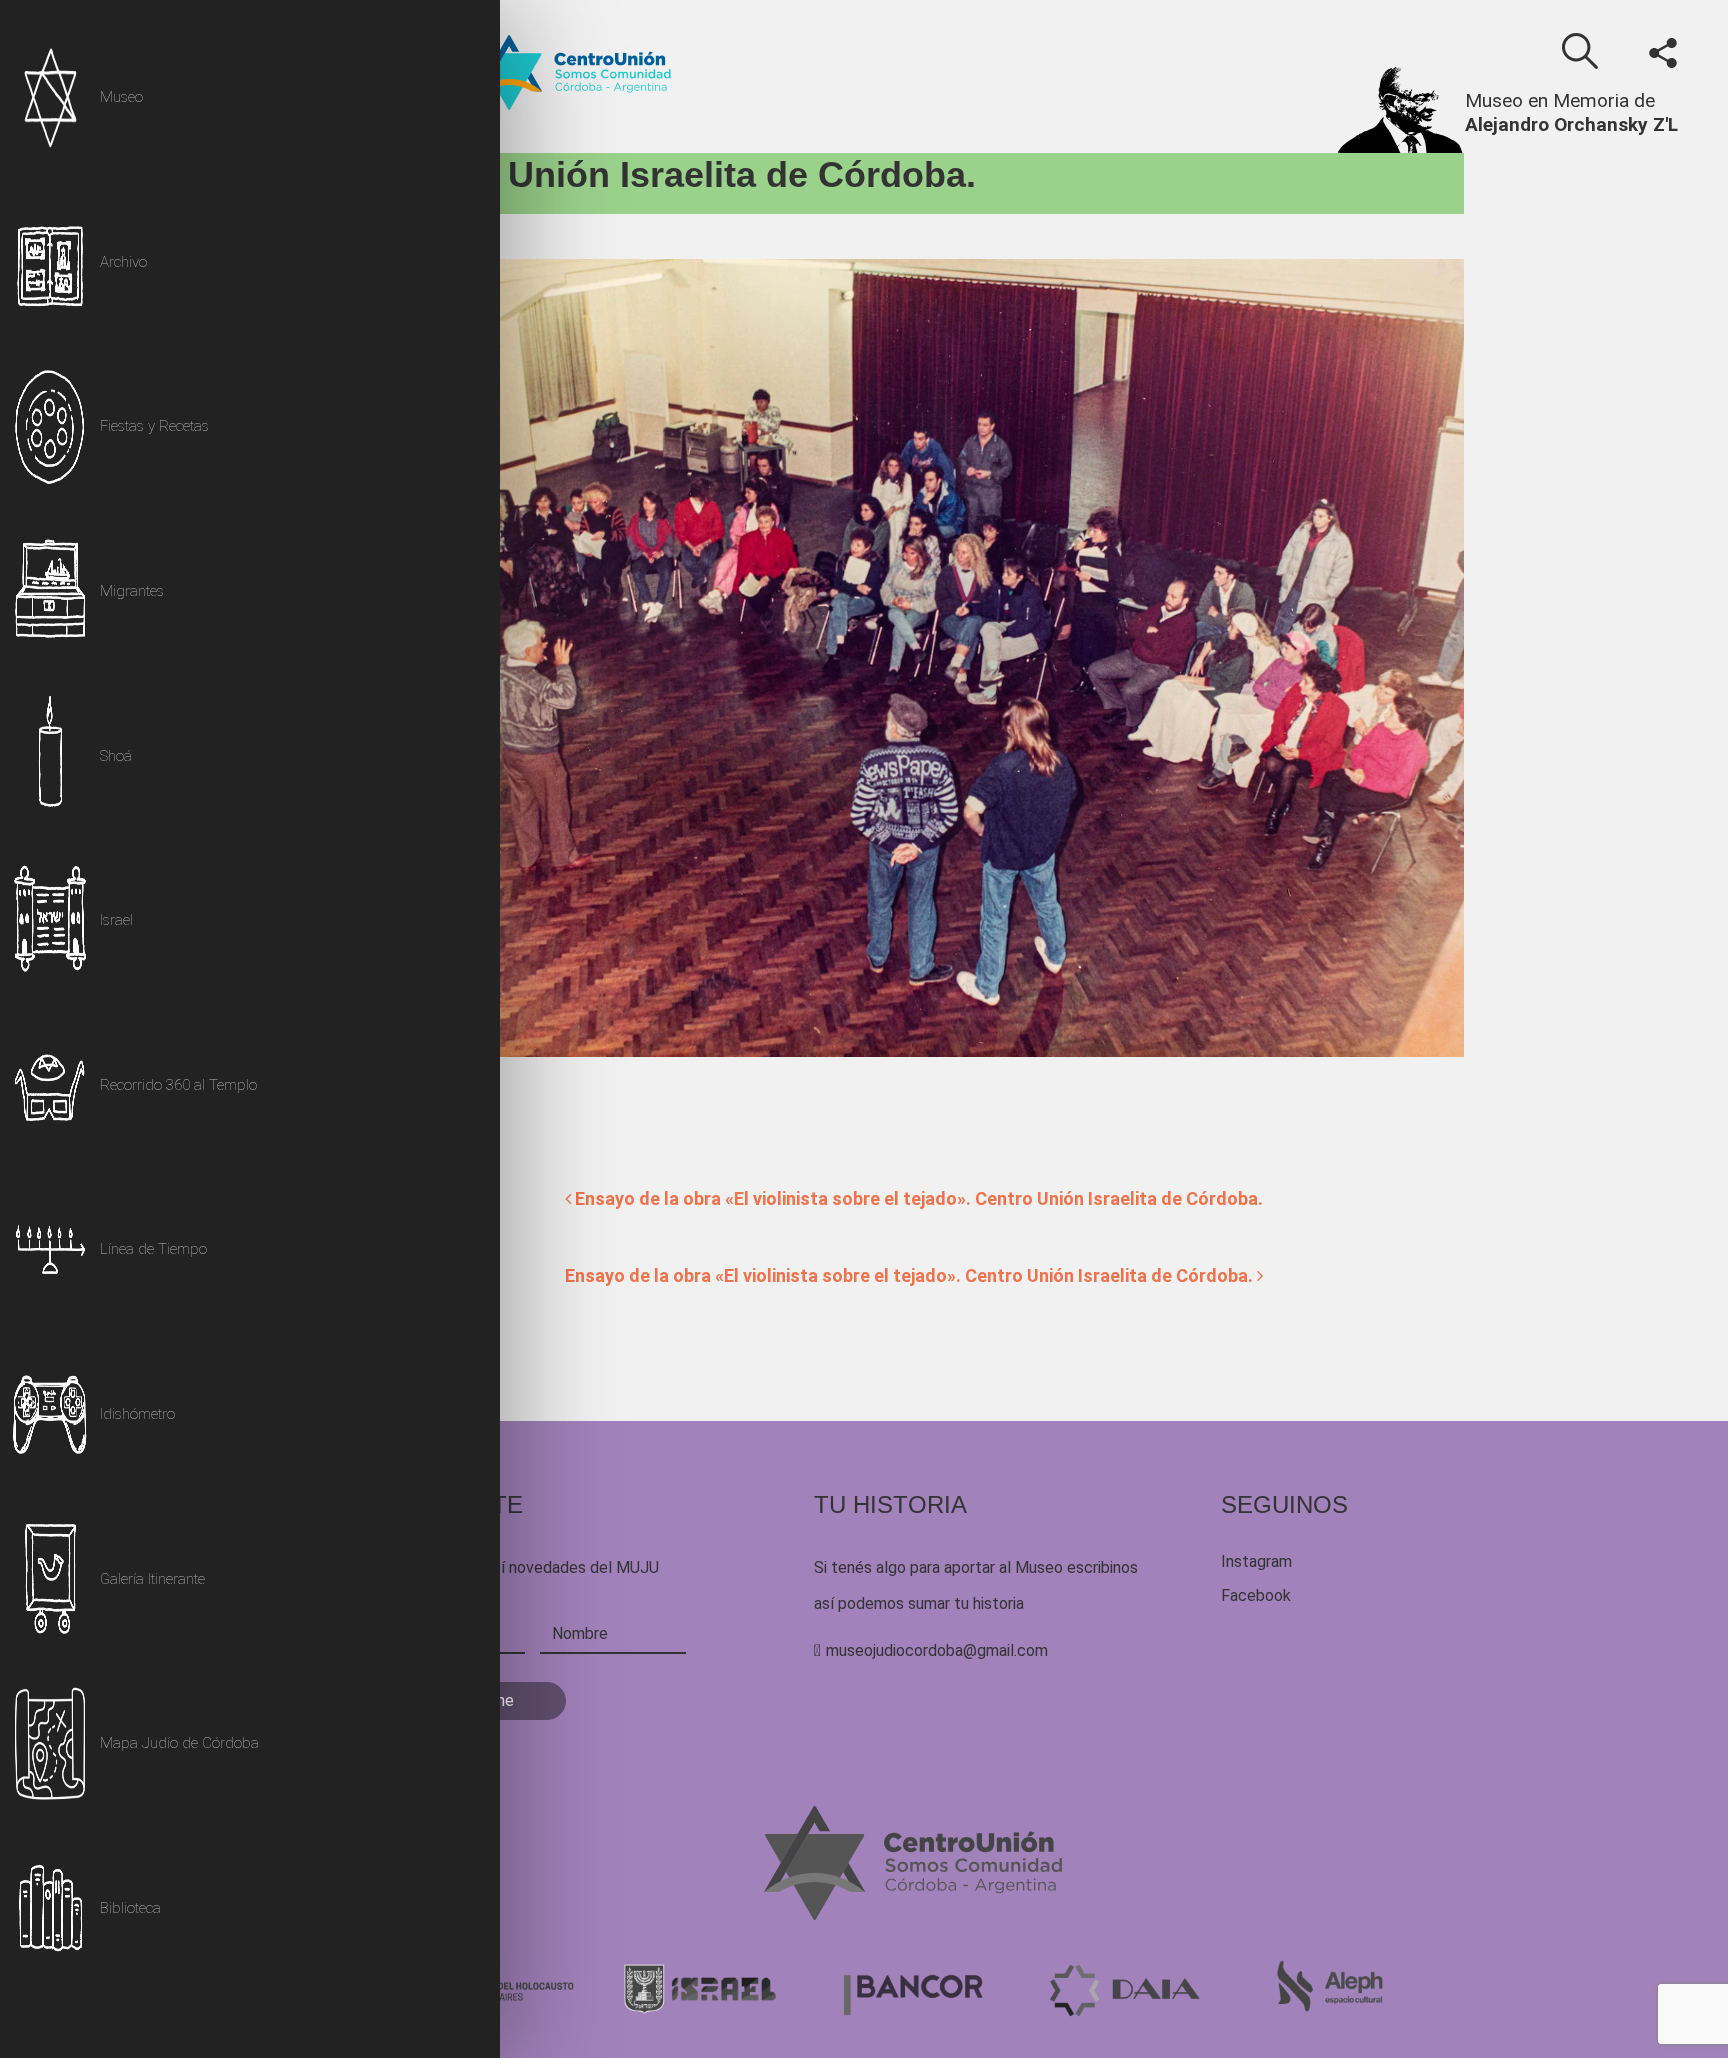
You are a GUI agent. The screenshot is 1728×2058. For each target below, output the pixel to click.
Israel (116, 920)
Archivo (123, 262)
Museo (121, 97)
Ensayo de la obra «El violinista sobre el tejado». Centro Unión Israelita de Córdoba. (917, 1198)
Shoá (116, 756)
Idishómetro (137, 1414)
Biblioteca (130, 1908)
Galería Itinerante (152, 1579)
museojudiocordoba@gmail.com (937, 1650)
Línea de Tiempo (153, 1249)
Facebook (1256, 1595)
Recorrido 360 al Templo (178, 1085)
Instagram (1256, 1561)
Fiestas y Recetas (154, 426)
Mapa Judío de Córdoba (179, 1743)
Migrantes (132, 591)
